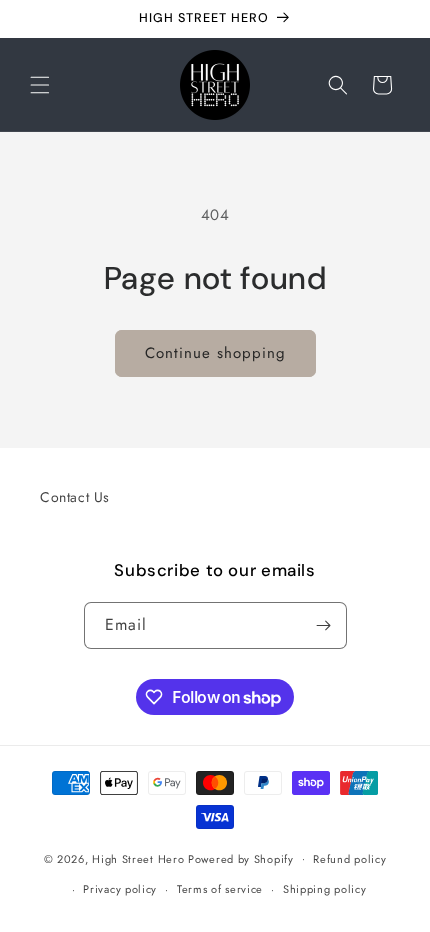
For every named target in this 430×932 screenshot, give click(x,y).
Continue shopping (215, 353)
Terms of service (220, 889)
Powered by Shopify (241, 858)
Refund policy (349, 859)
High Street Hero (138, 858)
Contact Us (75, 497)
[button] (40, 85)
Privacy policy (120, 889)
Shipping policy (325, 889)
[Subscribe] (324, 625)
